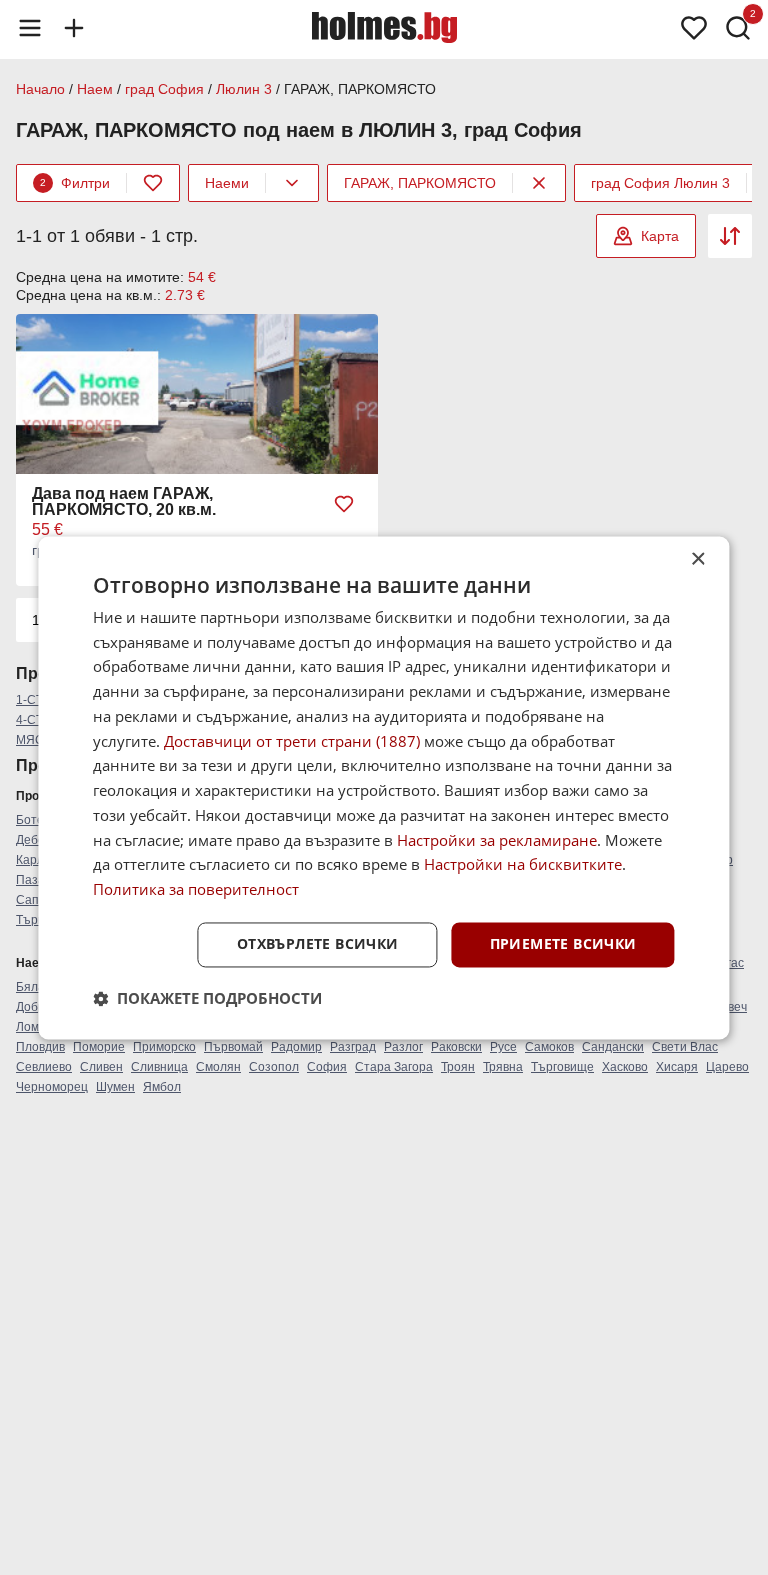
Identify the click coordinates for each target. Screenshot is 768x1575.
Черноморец (52, 1087)
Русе (503, 1047)
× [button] (697, 559)
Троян (458, 1067)
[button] (207, 998)
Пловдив (40, 1047)
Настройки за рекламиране (497, 840)
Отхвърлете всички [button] (318, 943)
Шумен (115, 1087)
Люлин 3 (244, 89)
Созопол (274, 1067)
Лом (27, 1027)
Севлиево (44, 1067)
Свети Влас (685, 1047)
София (327, 1067)
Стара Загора (394, 1067)
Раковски (456, 1047)
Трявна (503, 1067)
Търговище (562, 1067)
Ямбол (162, 1087)
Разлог (403, 1047)
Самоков (549, 1047)
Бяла (30, 987)
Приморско (164, 1047)
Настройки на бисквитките (523, 865)
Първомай (233, 1047)
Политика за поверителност (196, 890)
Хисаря (677, 1067)
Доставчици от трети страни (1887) (292, 741)
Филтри (75, 183)
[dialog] (383, 787)
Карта (660, 236)
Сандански (613, 1047)
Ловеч (730, 1007)
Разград (353, 1047)
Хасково (625, 1067)
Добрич (37, 1007)
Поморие (99, 1047)
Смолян (218, 1067)
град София (164, 89)
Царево (727, 1067)
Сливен (101, 1067)
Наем (95, 89)
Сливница (159, 1067)
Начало (40, 89)
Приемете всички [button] (563, 943)
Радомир (296, 1047)
